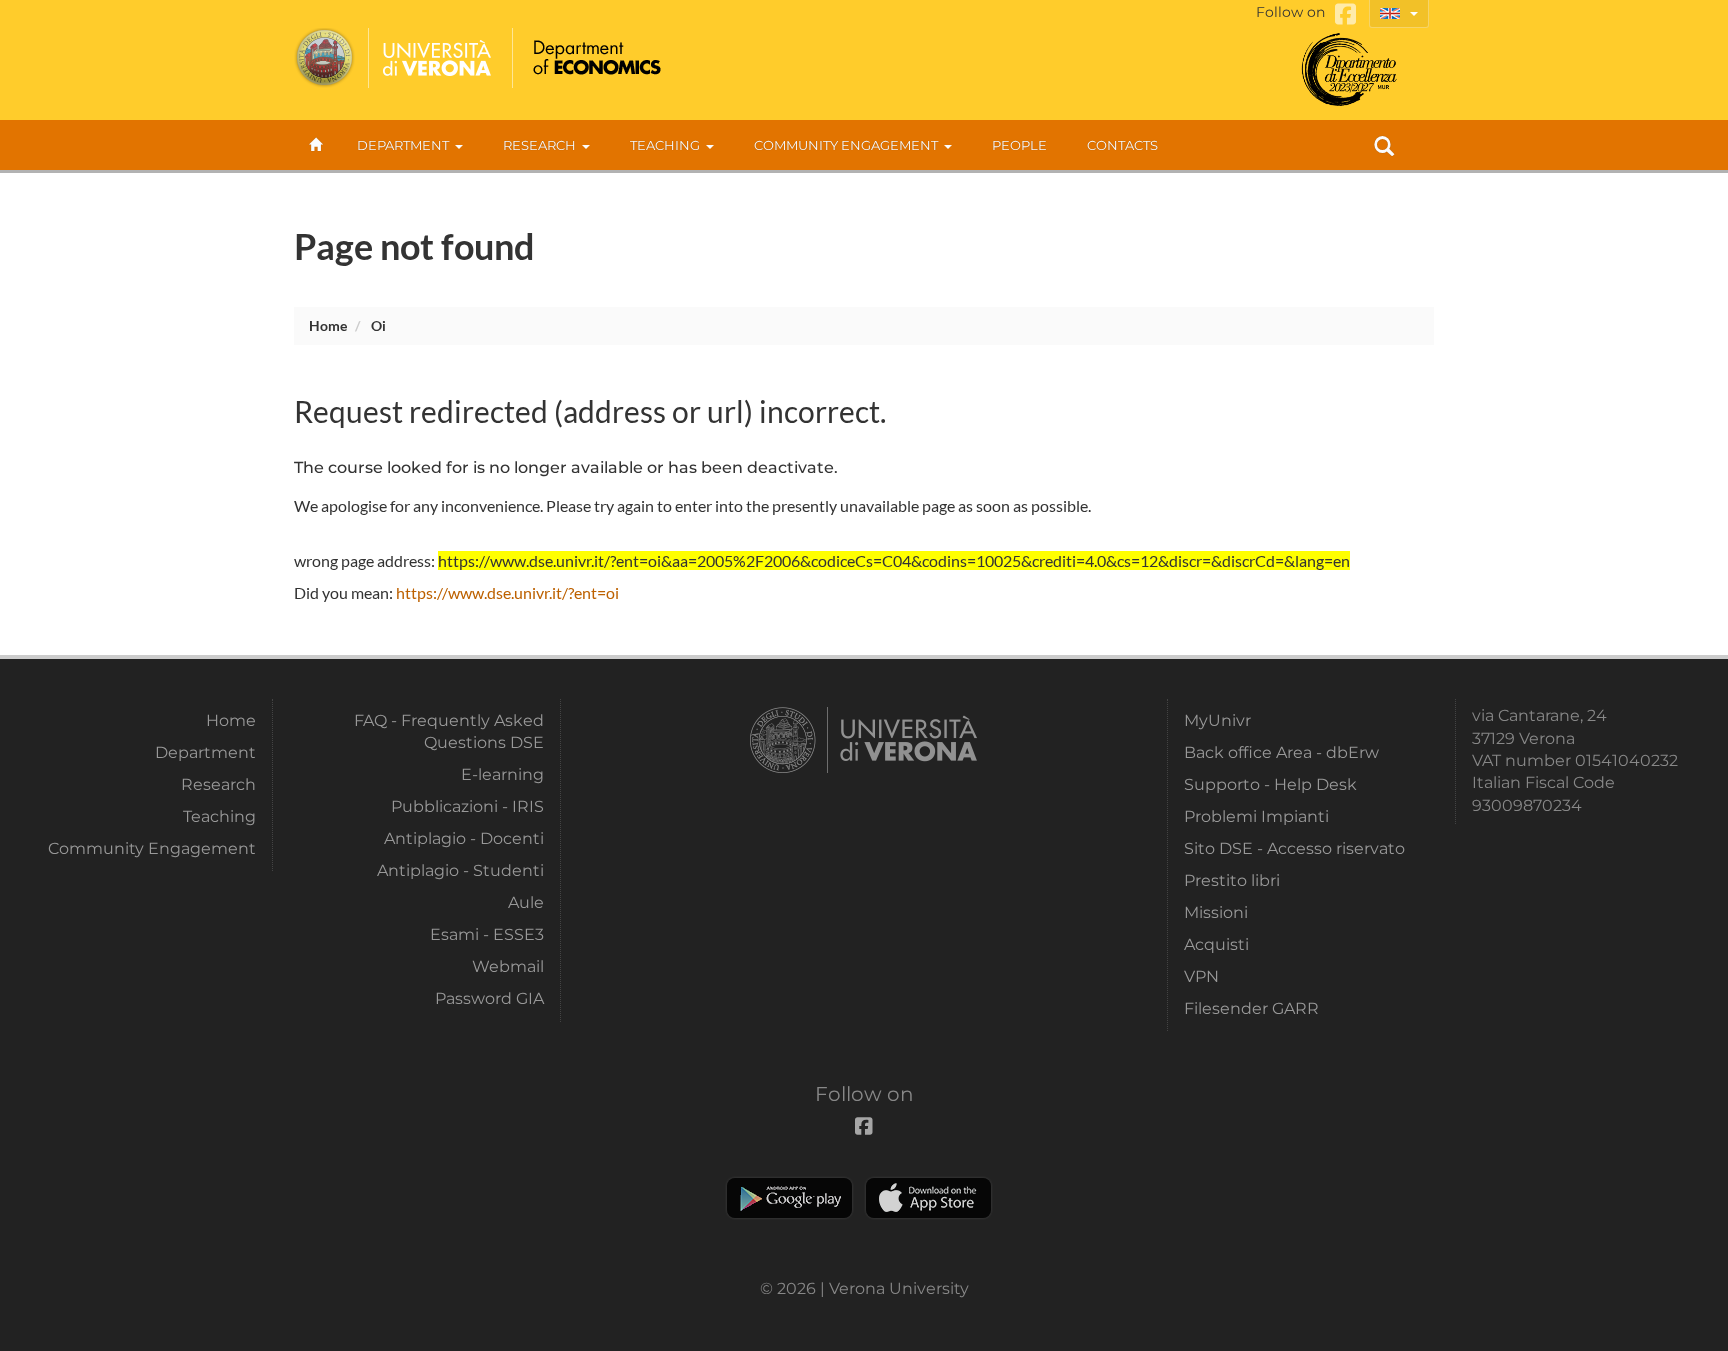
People (1019, 145)
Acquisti (1216, 944)
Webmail (508, 966)
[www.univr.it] (394, 58)
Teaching (665, 145)
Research (539, 145)
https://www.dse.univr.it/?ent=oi (507, 592)
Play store (789, 1198)
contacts (1122, 145)
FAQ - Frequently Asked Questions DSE (449, 731)
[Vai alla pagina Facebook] (1345, 14)
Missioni (1216, 912)
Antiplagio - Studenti (460, 870)
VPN (1201, 976)
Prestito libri (1232, 880)
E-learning (502, 774)
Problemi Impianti (1256, 816)
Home (328, 325)
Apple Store (928, 1198)
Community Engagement (846, 145)
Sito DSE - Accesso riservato (1294, 848)
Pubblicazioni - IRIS (467, 806)
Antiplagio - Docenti (464, 838)
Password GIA (489, 998)
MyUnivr (1217, 720)
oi (378, 325)
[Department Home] (594, 58)
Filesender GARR (1251, 1008)
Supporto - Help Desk (1270, 784)
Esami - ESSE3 (487, 934)
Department (403, 145)
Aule (526, 902)
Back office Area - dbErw (1281, 752)
